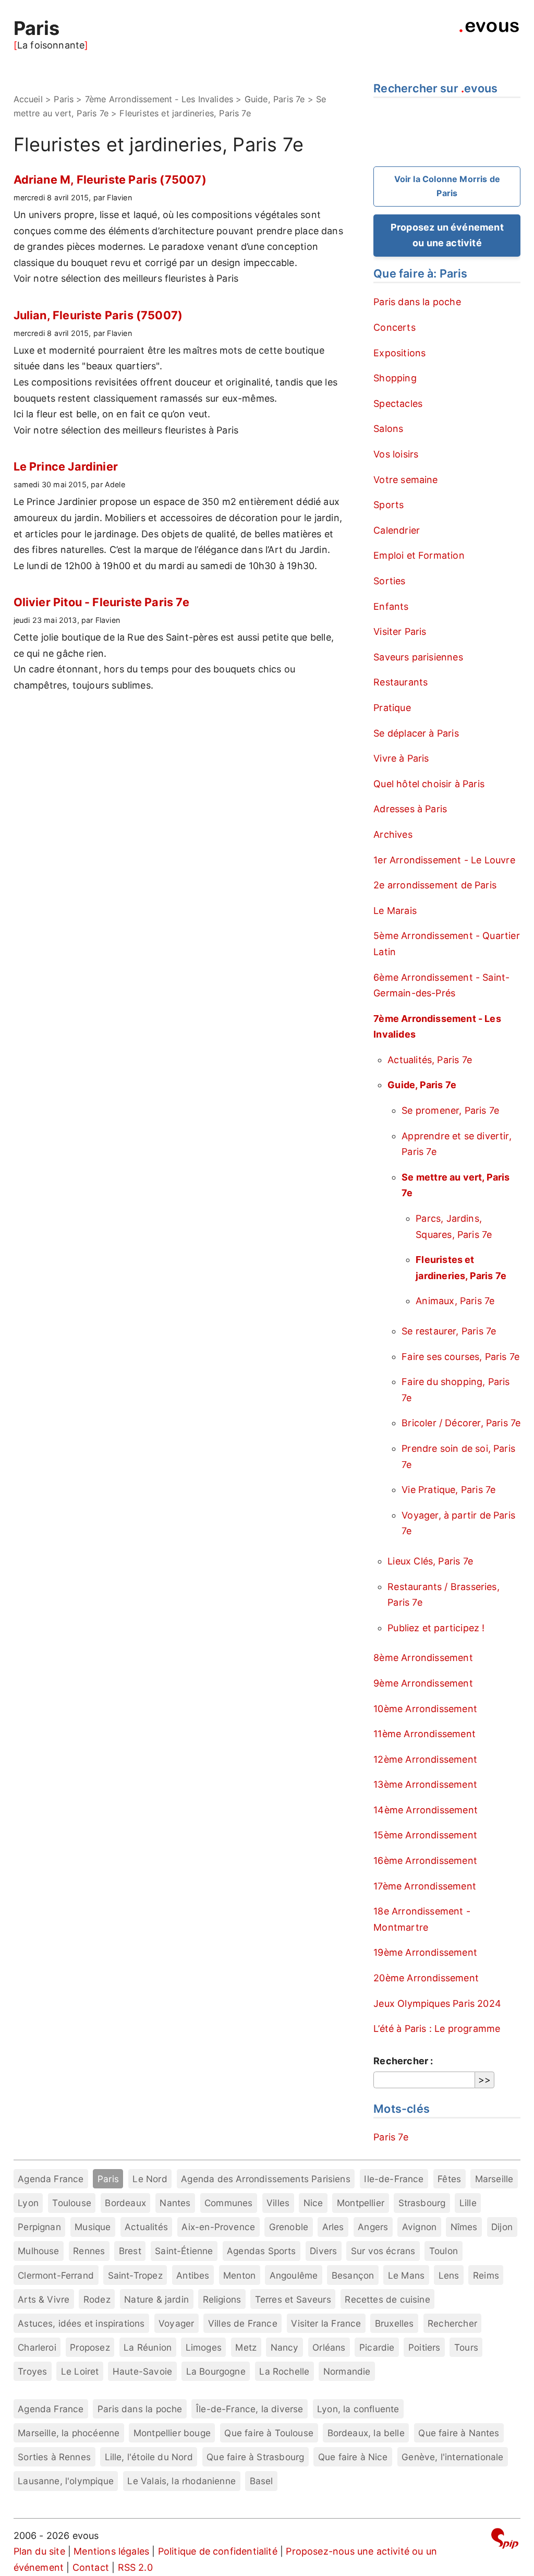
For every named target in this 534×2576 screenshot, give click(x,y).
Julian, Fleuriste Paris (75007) (98, 315)
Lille (468, 2203)
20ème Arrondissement (426, 1978)
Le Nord (150, 2179)
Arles (333, 2227)
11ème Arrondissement (424, 1734)
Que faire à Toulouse (269, 2433)
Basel (262, 2481)
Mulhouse (38, 2251)
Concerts (394, 327)
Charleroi (37, 2347)
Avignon (419, 2227)
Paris (37, 28)
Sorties (389, 581)
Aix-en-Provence (218, 2227)
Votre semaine (405, 480)
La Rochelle (284, 2371)
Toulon (444, 2251)
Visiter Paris (400, 631)
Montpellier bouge (172, 2433)
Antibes (193, 2275)
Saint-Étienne (184, 2251)
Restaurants (400, 682)
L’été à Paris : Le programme (437, 2029)
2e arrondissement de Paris (435, 885)
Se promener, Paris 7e (450, 1110)
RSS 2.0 (135, 2567)
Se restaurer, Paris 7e (449, 1331)
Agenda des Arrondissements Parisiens (265, 2179)
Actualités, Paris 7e (430, 1060)
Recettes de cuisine (387, 2299)
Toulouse (71, 2203)
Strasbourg (422, 2203)
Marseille (494, 2179)
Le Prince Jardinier (66, 466)
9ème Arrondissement (423, 1683)
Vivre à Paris (401, 758)
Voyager (176, 2323)
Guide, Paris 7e (275, 99)
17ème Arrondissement (425, 1886)
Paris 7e (391, 2137)
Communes (228, 2203)
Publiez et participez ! (436, 1628)
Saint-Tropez (135, 2275)
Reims (486, 2275)
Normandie (347, 2371)
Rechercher (452, 2323)
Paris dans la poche (417, 302)
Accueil (28, 99)
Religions (222, 2299)
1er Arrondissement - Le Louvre (444, 860)
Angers (373, 2227)
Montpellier (361, 2203)
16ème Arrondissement (425, 1861)
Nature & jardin (156, 2299)
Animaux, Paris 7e (455, 1301)
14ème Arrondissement (426, 1810)
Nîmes (464, 2227)
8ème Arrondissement (423, 1658)
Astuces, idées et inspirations (81, 2323)
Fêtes (449, 2179)
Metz (246, 2347)
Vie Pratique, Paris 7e (448, 1490)
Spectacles (398, 404)
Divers (323, 2251)
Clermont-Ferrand (56, 2275)
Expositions (399, 353)
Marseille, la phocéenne (69, 2433)
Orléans (329, 2347)
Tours (466, 2347)
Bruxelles (395, 2323)
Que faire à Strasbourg (255, 2457)
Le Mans (406, 2275)
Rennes (89, 2251)
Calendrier (397, 530)
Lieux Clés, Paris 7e (430, 1561)
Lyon (28, 2203)
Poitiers (424, 2347)
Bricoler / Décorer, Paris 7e (461, 1423)
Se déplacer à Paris (416, 733)
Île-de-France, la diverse (250, 2409)
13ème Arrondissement (425, 1784)
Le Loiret (80, 2371)
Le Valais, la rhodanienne (181, 2481)
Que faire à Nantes (459, 2433)
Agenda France (51, 2179)
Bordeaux (125, 2203)
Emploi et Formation (419, 555)
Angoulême (294, 2275)
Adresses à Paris (410, 809)
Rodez (97, 2299)
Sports (389, 505)
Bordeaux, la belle (366, 2433)
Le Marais (395, 911)
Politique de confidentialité (218, 2551)
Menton (239, 2275)
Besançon (353, 2275)
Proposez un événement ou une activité (447, 235)
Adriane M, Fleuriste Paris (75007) (110, 179)
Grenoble (289, 2227)
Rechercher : (403, 2061)
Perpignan (39, 2227)
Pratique (392, 708)
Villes (278, 2203)
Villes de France (243, 2323)
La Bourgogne (216, 2371)
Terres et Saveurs (293, 2299)
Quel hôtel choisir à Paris (429, 784)
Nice (313, 2203)
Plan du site (39, 2551)
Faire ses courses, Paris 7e (460, 1357)
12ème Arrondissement (425, 1759)
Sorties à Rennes (54, 2457)
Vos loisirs (396, 454)
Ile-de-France (394, 2179)
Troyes (32, 2371)
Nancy (285, 2347)
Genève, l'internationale (452, 2457)
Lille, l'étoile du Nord (149, 2457)
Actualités (146, 2227)
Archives (393, 834)
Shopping (395, 378)
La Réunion (148, 2347)
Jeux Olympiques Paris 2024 (437, 2003)
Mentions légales (111, 2551)
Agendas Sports (262, 2251)
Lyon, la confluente (358, 2409)
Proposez (90, 2347)
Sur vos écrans (383, 2251)
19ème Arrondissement (425, 1952)
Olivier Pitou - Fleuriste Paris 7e (101, 602)
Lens (449, 2275)
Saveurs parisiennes (418, 657)
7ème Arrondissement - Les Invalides (159, 99)
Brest (130, 2251)
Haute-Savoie (142, 2371)
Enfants (391, 606)
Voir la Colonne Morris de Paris (447, 186)
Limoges (204, 2347)
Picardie (377, 2347)
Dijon (502, 2227)
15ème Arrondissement (425, 1835)
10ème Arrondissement (425, 1709)
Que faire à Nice (353, 2457)
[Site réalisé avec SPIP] (505, 2540)
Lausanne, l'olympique (66, 2481)
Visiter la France (326, 2323)
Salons (388, 429)
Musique (93, 2227)
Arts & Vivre (44, 2299)
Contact (91, 2567)
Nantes (175, 2203)
